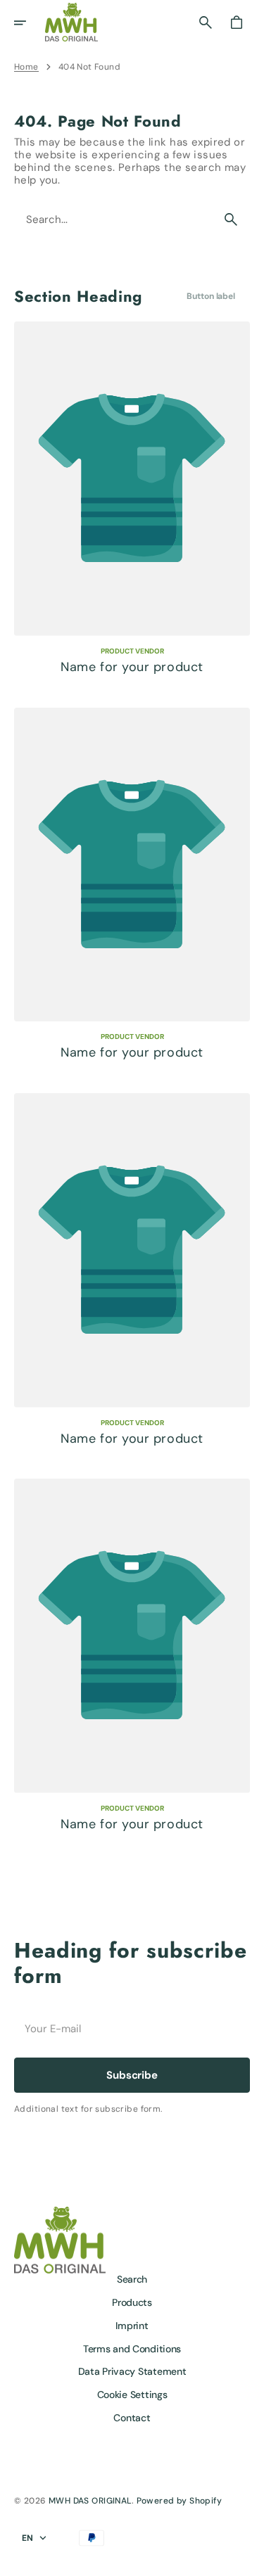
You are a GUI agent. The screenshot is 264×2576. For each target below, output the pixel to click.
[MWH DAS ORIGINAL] (71, 22)
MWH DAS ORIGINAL (90, 2501)
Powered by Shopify (180, 2501)
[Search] (231, 219)
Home (26, 67)
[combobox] (114, 220)
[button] (30, 23)
